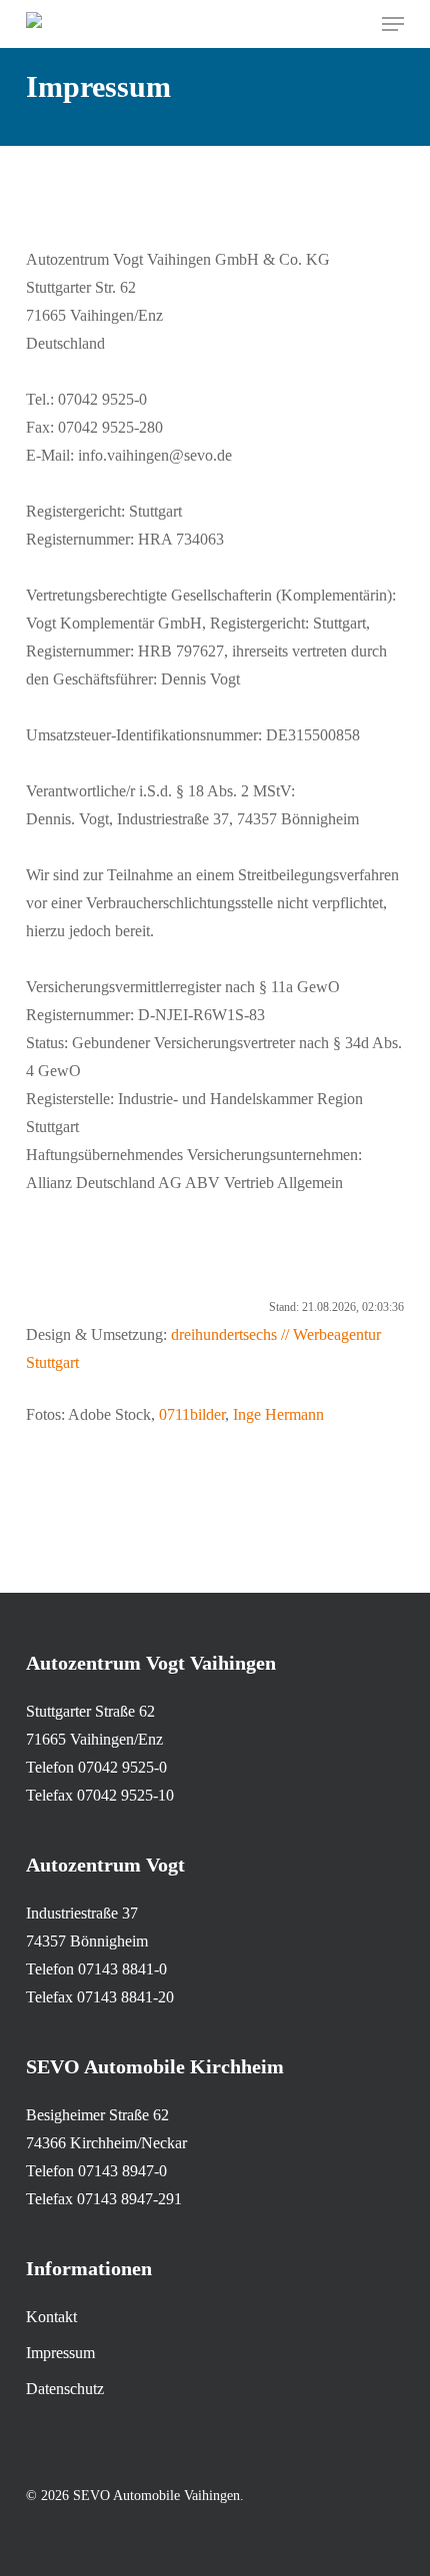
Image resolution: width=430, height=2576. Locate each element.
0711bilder (192, 1414)
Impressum (60, 2353)
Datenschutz (65, 2389)
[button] (393, 24)
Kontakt (51, 2317)
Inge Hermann (280, 1414)
